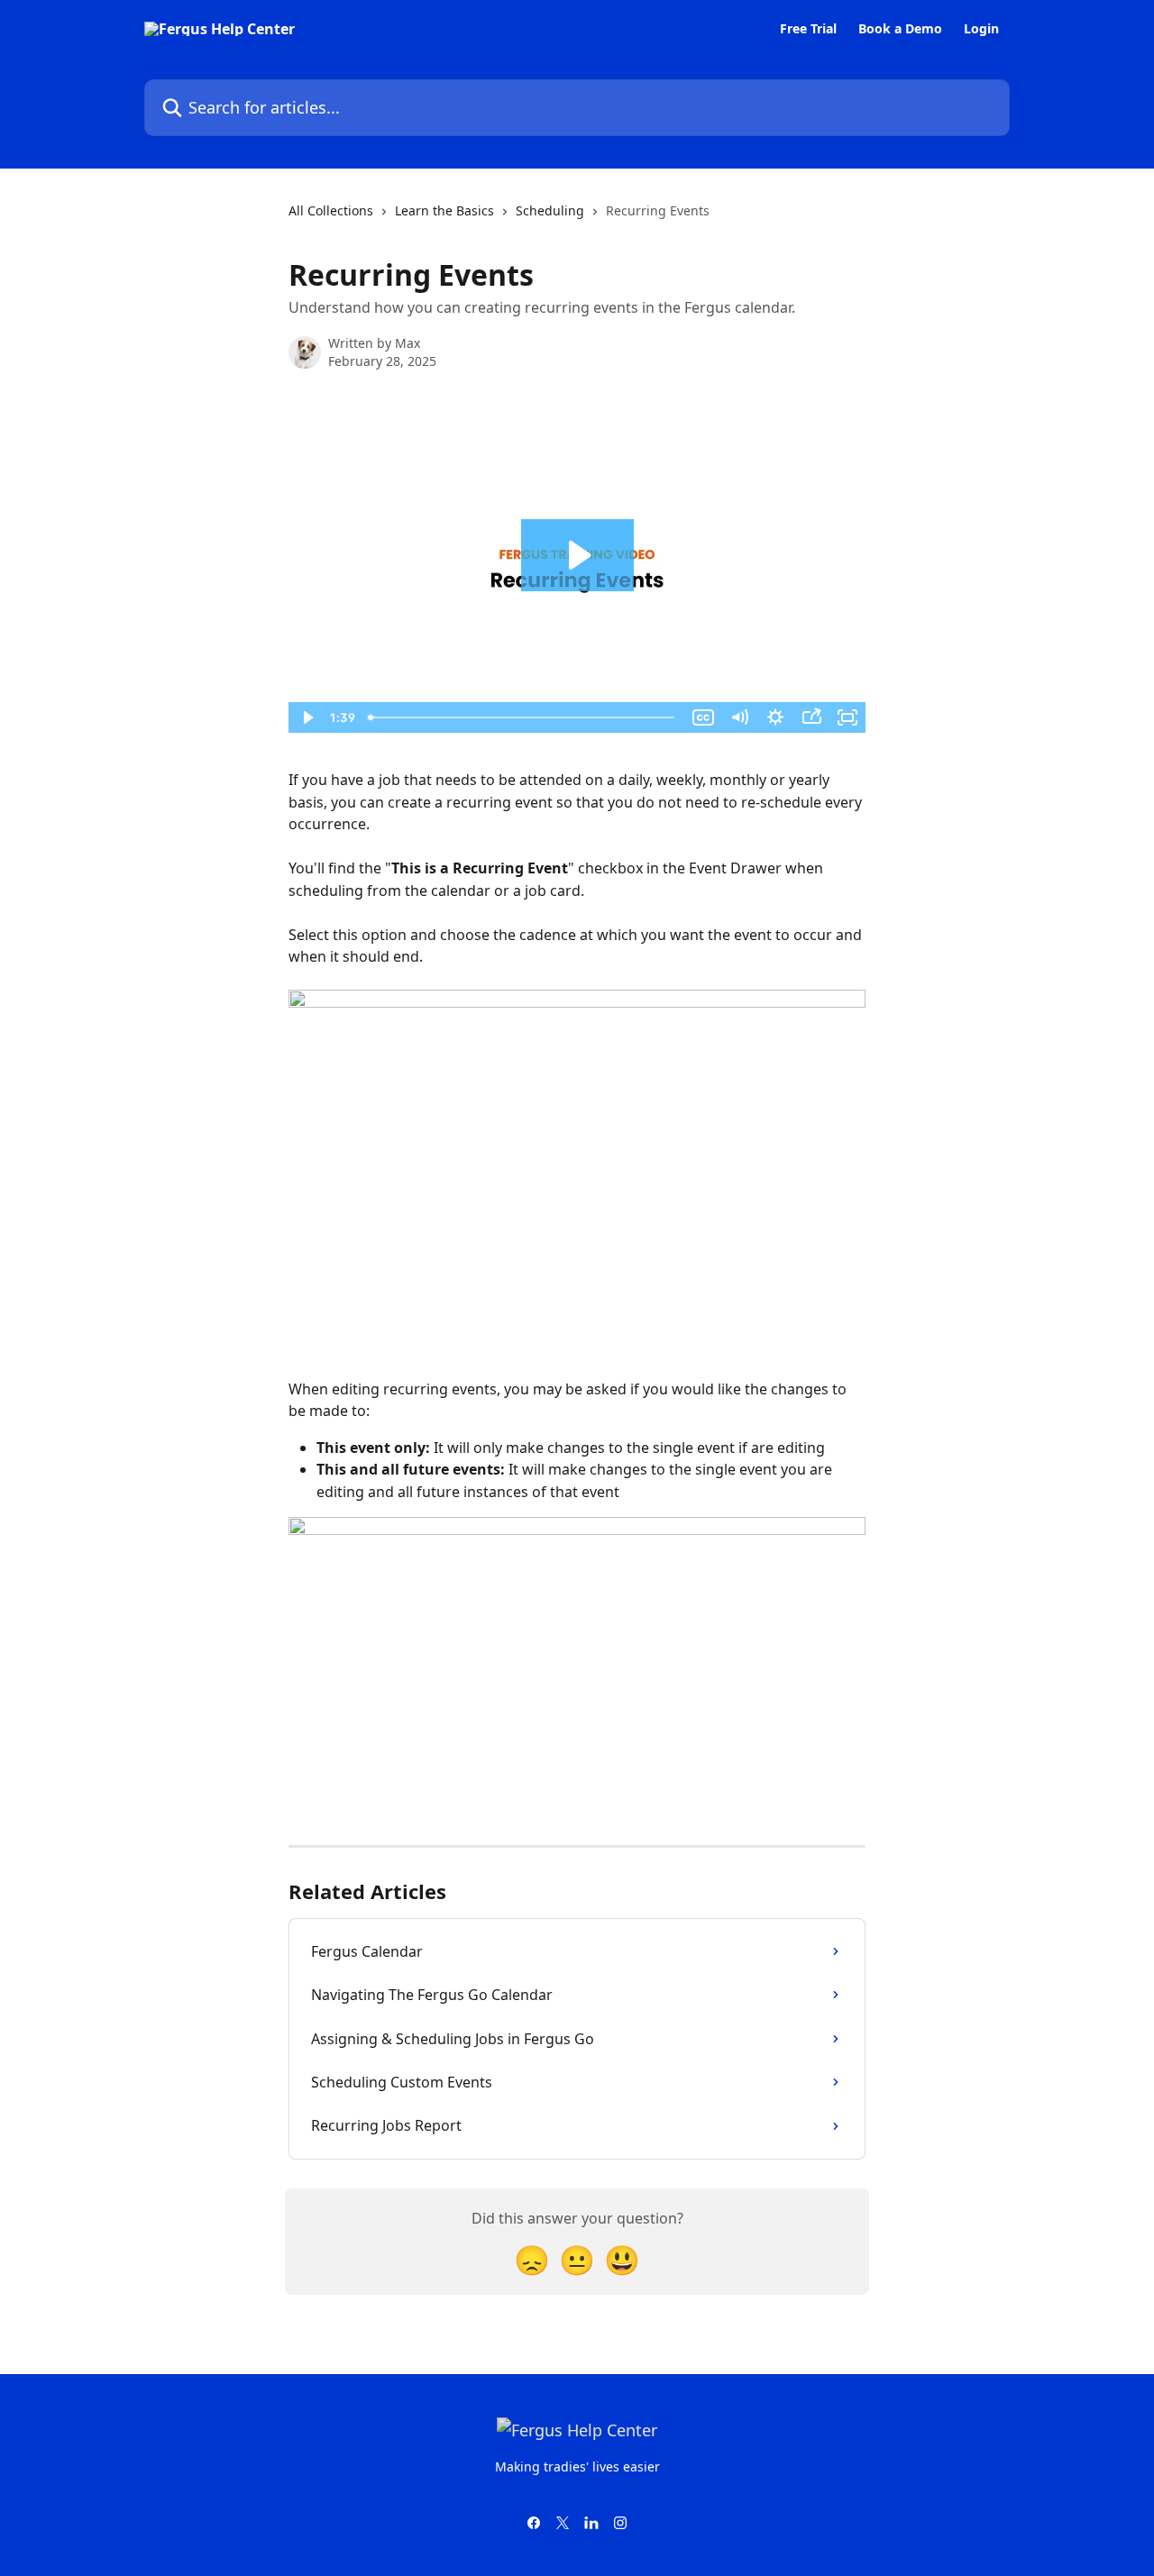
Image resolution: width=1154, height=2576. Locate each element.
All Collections (331, 210)
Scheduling (550, 210)
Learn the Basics (444, 210)
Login (981, 29)
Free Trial (808, 29)
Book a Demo (900, 29)
